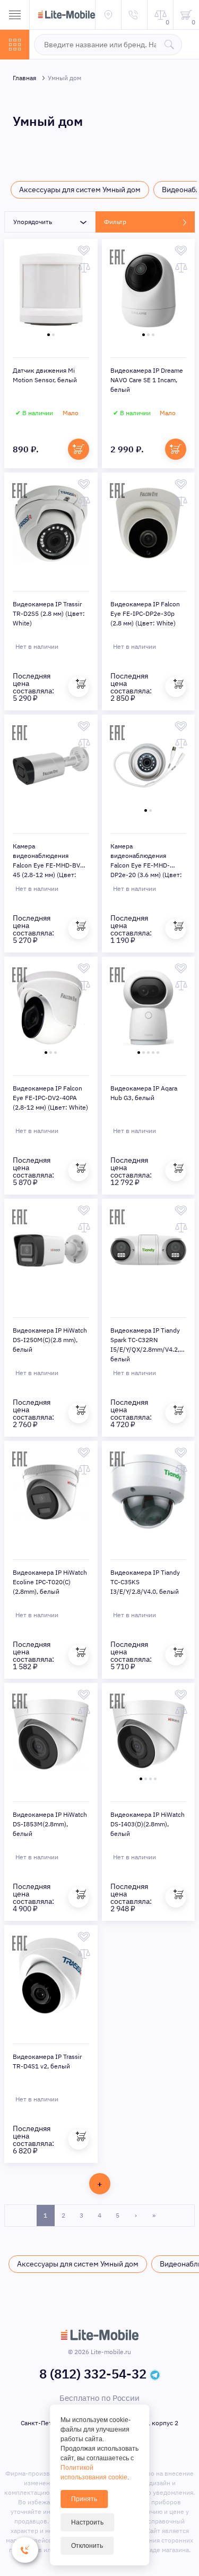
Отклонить (87, 2546)
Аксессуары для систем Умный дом (80, 190)
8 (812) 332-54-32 (93, 2374)
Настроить (87, 2522)
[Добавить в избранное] (84, 251)
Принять (84, 2499)
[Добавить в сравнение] (84, 268)
